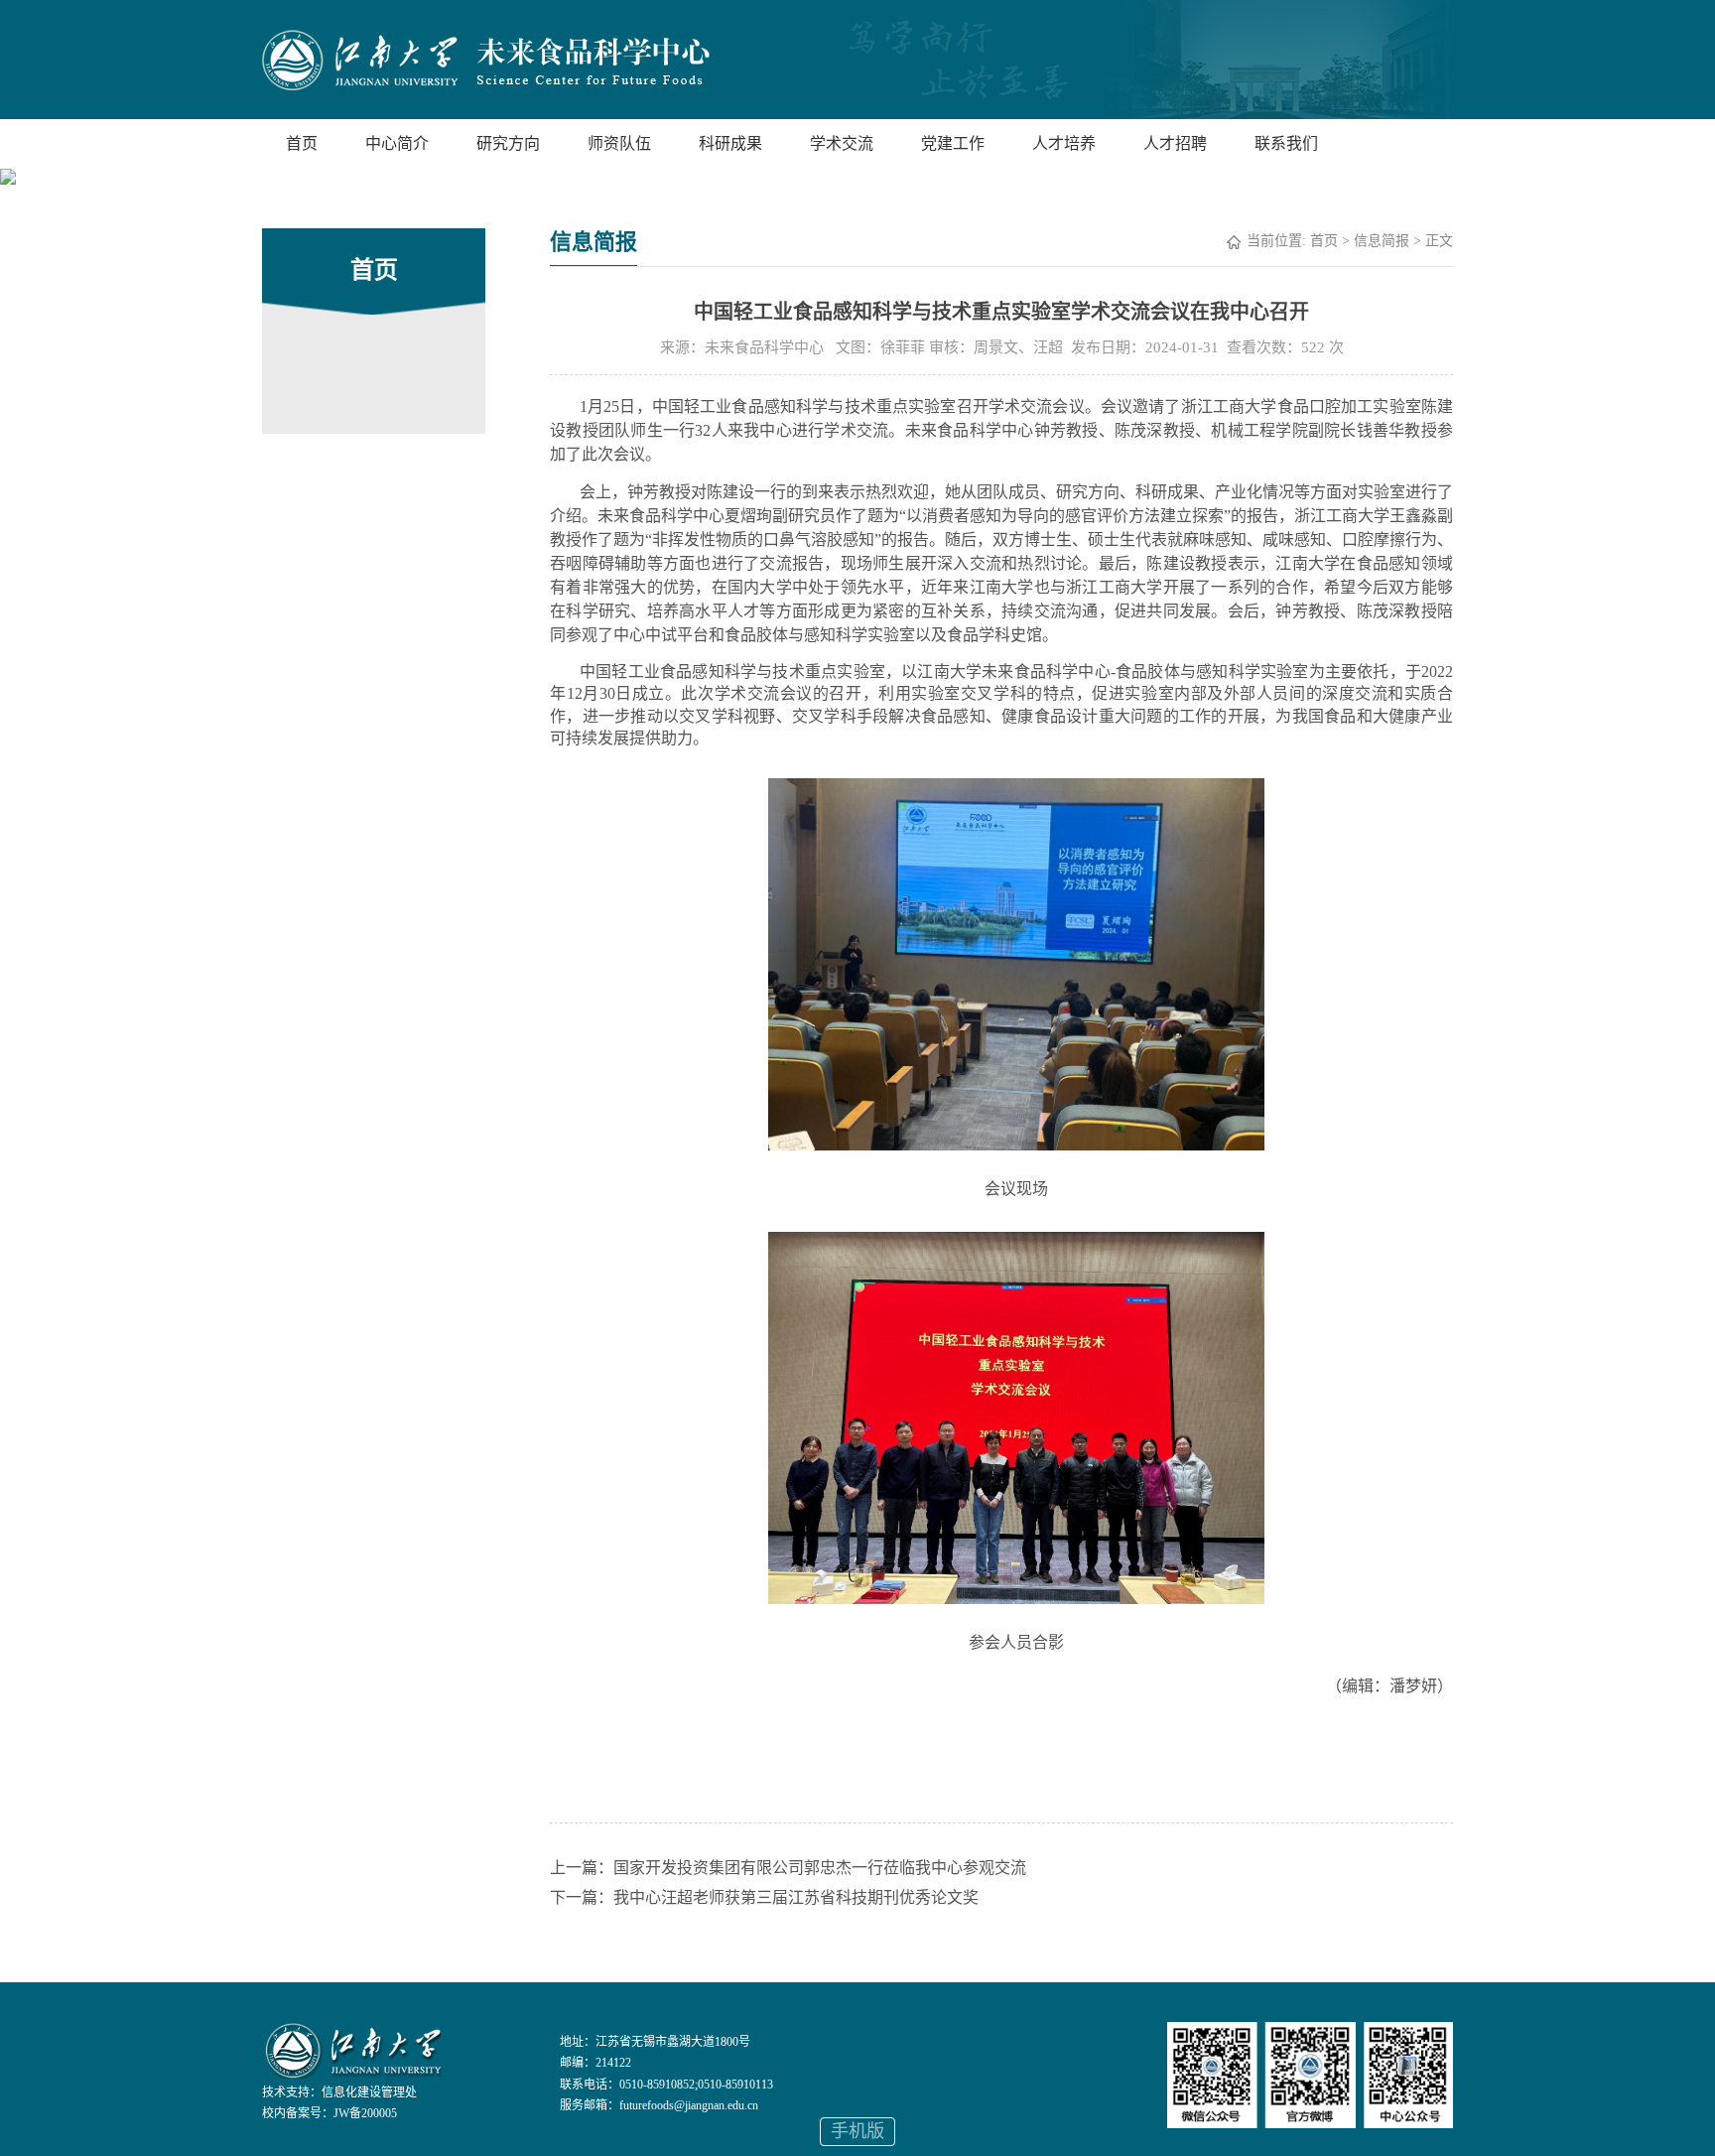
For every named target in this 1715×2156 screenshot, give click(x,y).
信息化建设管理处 (369, 2092)
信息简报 (1382, 241)
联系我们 (1286, 143)
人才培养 (1064, 143)
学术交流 (842, 143)
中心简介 (397, 143)
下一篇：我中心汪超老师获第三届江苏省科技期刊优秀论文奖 (764, 1897)
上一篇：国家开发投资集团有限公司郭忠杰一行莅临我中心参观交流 (788, 1868)
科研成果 (730, 143)
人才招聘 (1175, 143)
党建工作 (953, 143)
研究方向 (508, 143)
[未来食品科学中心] (486, 62)
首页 (302, 143)
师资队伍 (619, 143)
